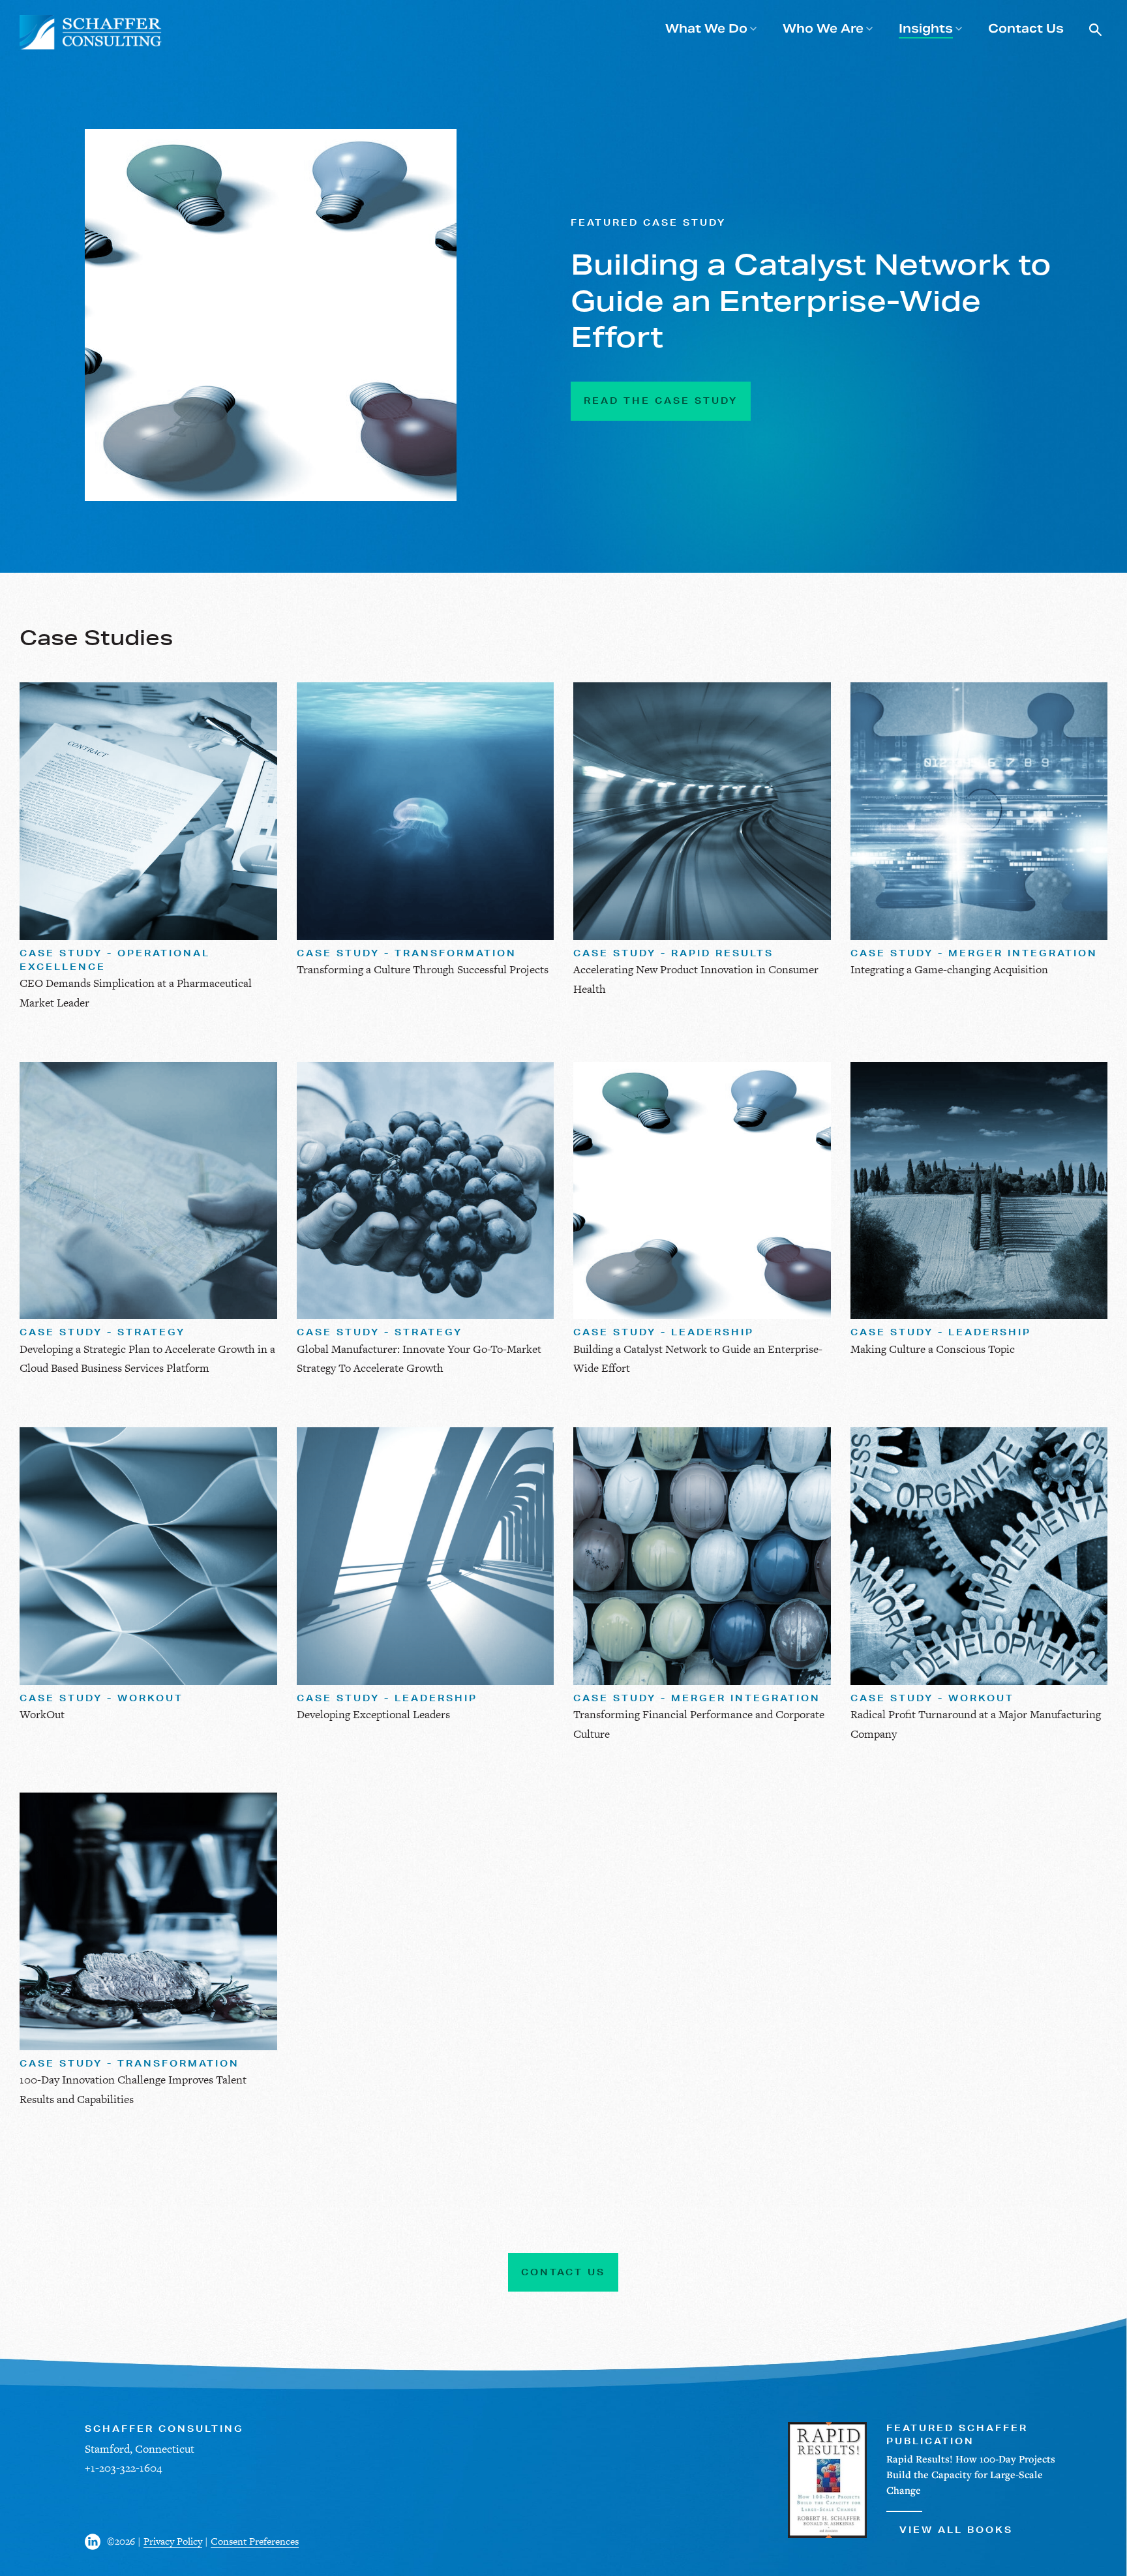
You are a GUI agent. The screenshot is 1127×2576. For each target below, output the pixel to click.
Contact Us (1026, 28)
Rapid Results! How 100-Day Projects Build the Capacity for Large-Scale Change (971, 2474)
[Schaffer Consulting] (91, 32)
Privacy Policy (173, 2541)
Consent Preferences (255, 2541)
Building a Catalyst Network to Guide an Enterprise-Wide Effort (811, 301)
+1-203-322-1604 (123, 2468)
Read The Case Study (661, 401)
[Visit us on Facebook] (96, 2542)
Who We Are (823, 28)
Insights (926, 28)
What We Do (706, 28)
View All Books (956, 2530)
